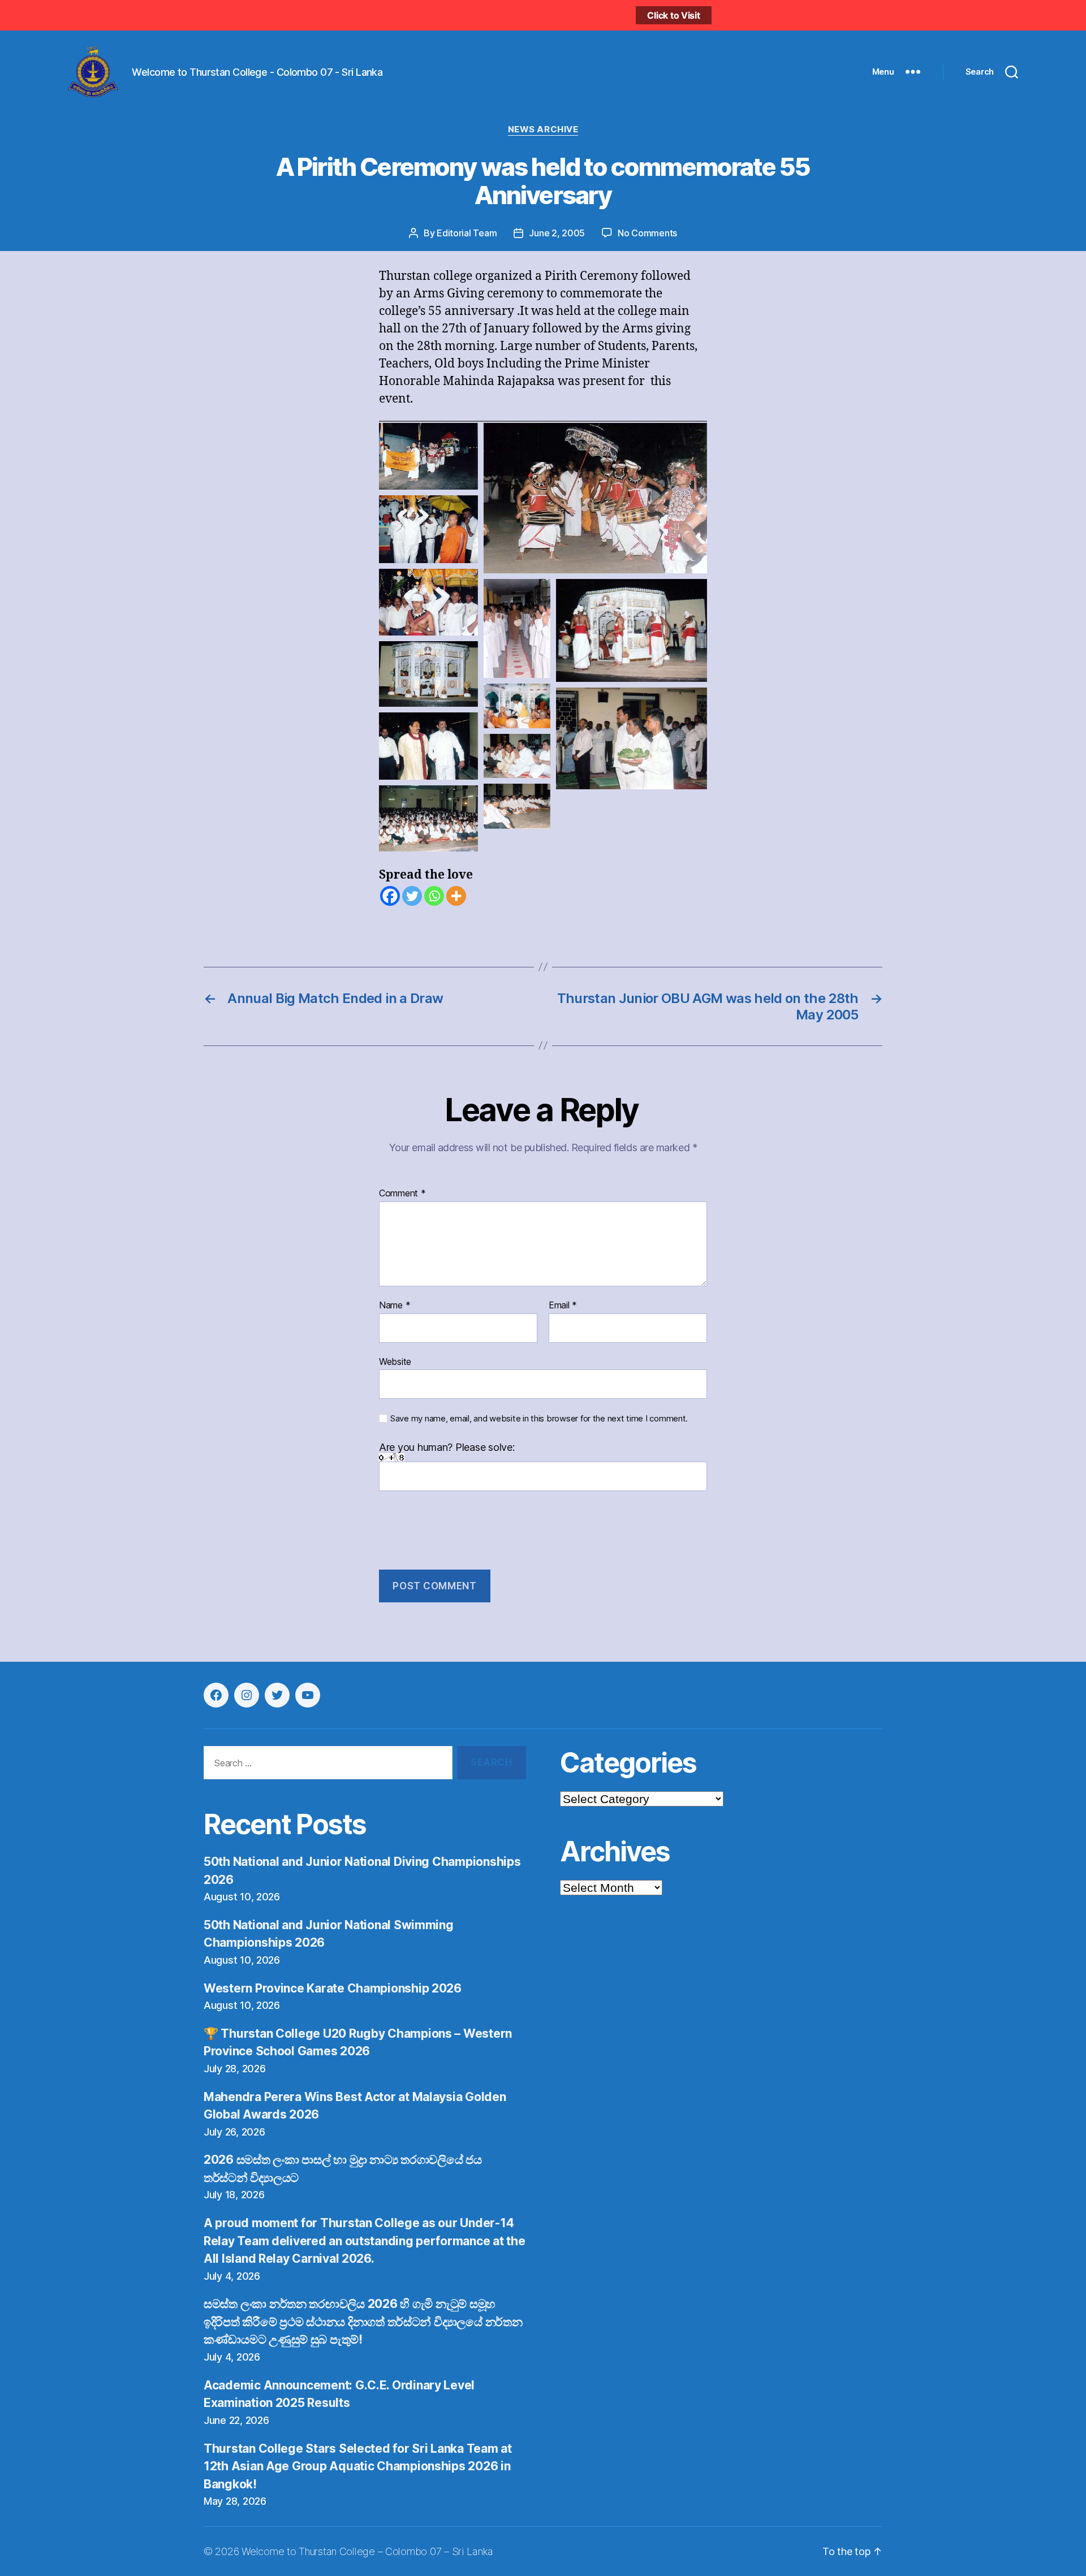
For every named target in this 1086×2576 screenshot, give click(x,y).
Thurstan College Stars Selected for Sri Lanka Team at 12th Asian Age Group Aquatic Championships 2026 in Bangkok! (358, 2466)
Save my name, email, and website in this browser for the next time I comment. (539, 1419)
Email (563, 1306)
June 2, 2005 (557, 233)
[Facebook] (390, 896)
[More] (456, 896)
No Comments (647, 233)
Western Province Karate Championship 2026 (333, 1988)
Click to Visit (673, 15)
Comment (402, 1194)
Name (395, 1306)
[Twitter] (412, 896)
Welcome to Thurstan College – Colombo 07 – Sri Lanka (367, 2551)
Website (395, 1361)
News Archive (543, 129)
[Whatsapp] (434, 896)
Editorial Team (467, 233)
